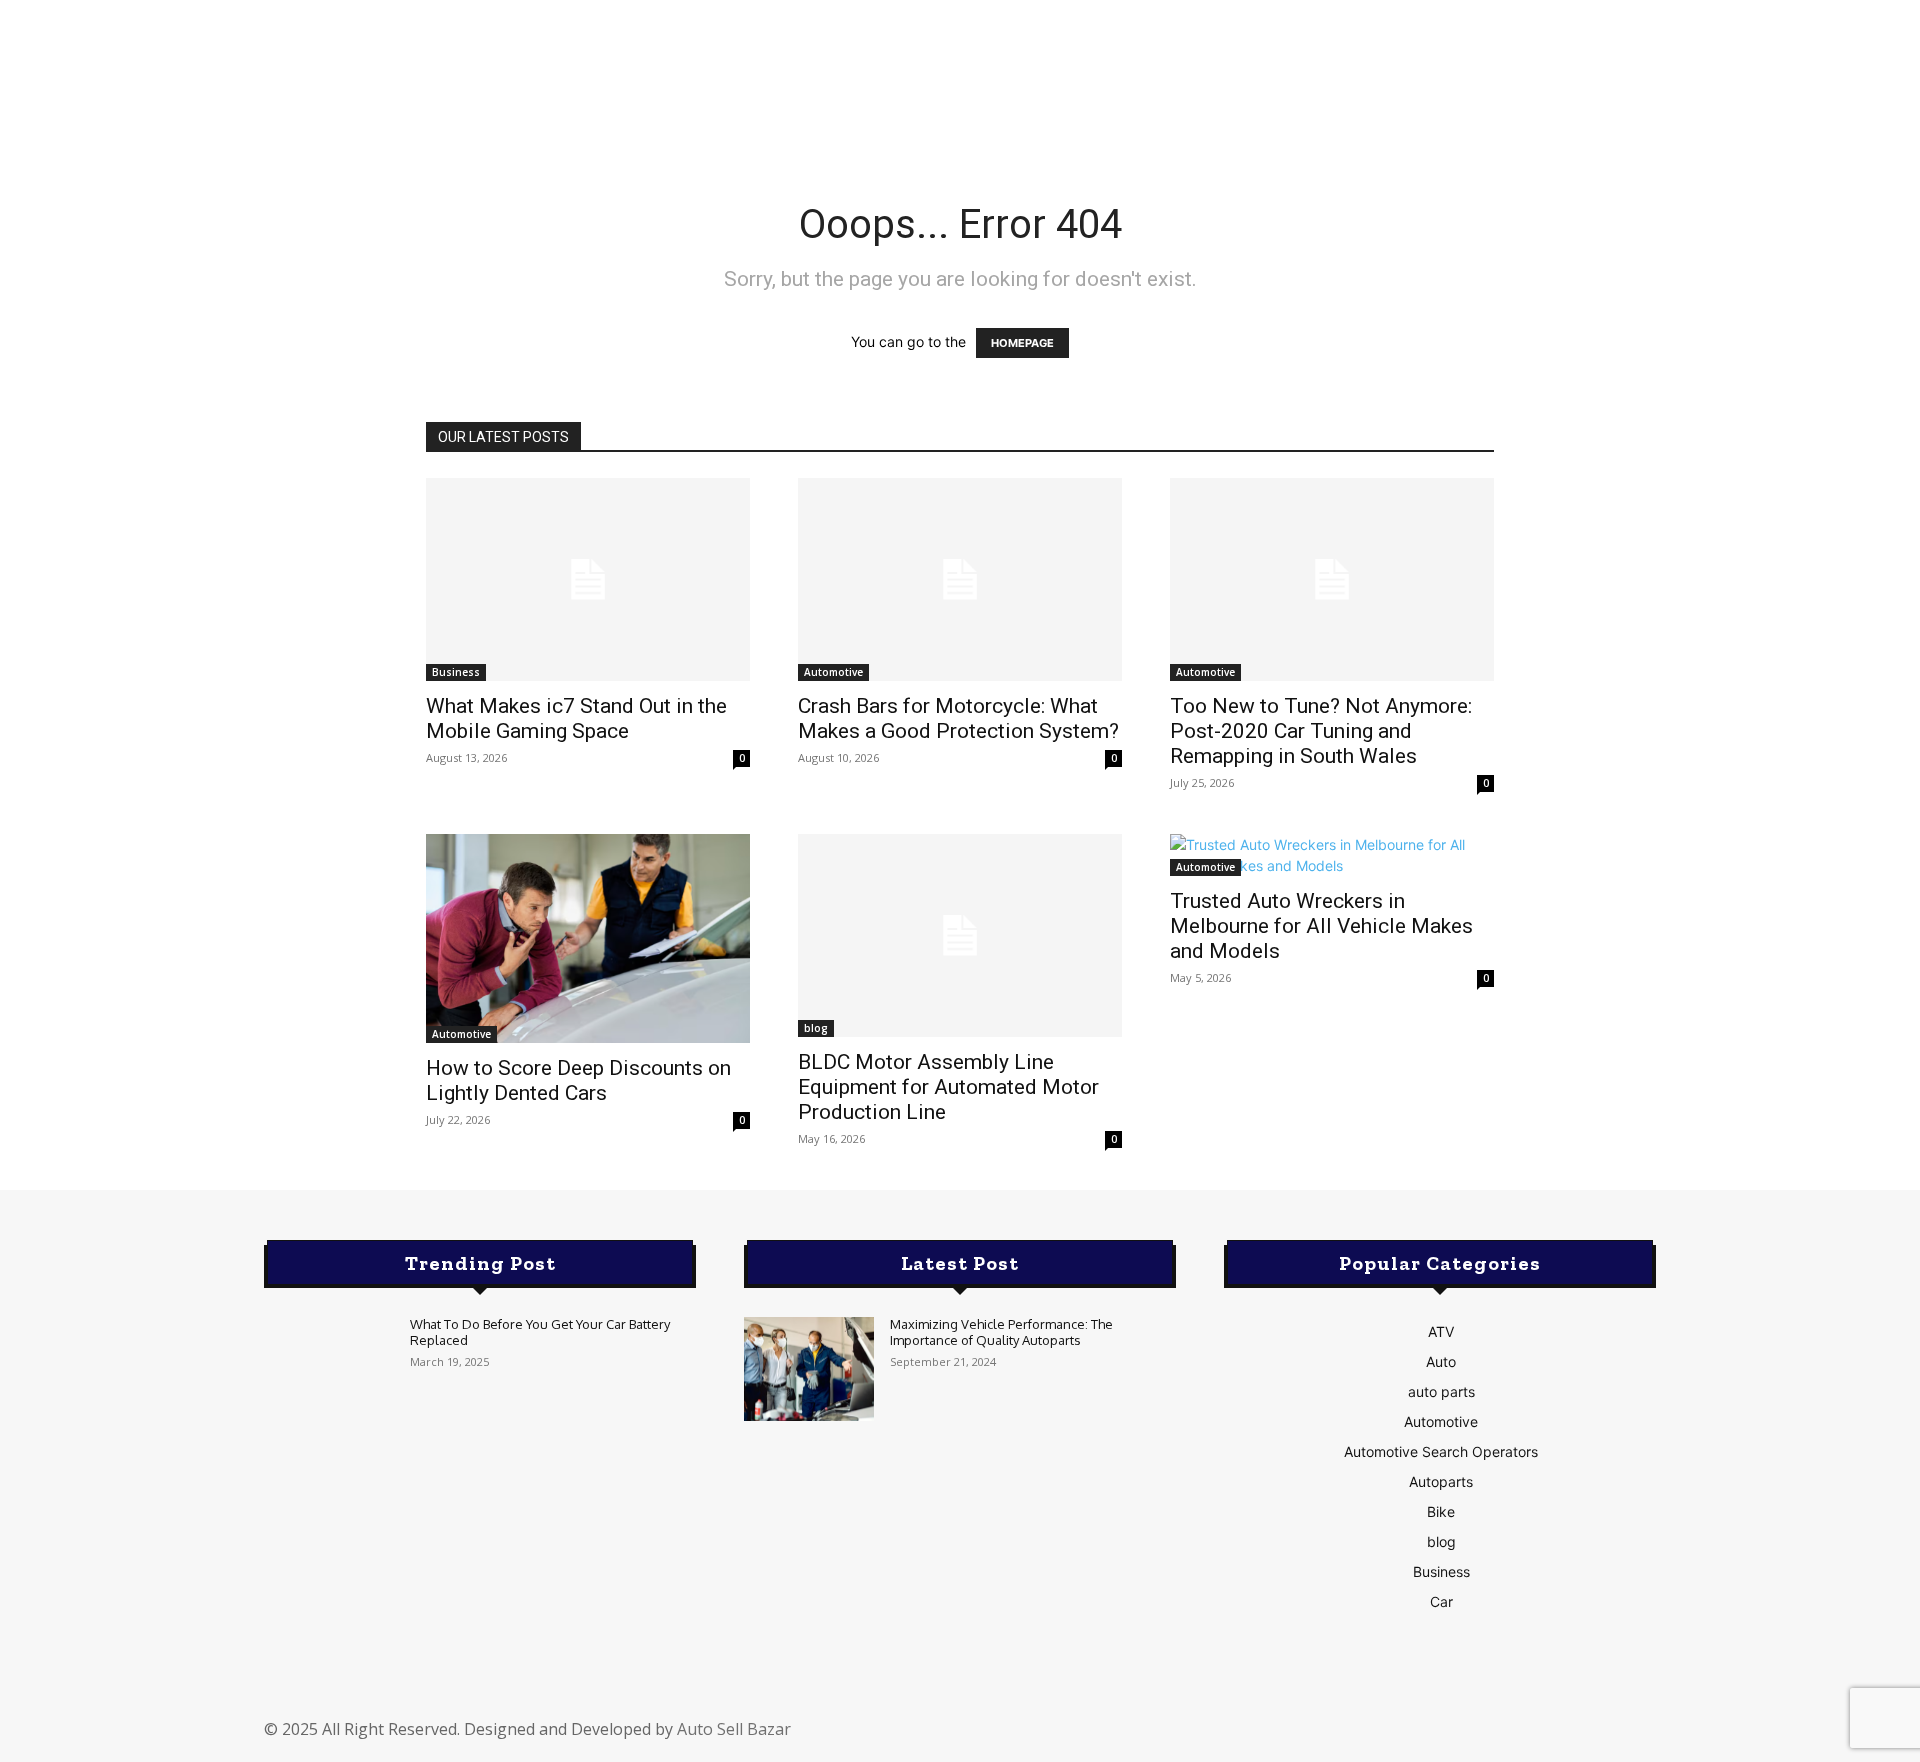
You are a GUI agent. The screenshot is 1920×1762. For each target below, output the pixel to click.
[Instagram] (1345, 1739)
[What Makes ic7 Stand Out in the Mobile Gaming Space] (588, 579)
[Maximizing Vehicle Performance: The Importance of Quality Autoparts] (809, 1369)
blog (816, 1028)
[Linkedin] (1393, 1739)
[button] (1500, 81)
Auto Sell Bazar (734, 1729)
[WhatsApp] (1535, 1739)
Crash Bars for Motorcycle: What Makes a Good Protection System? (958, 718)
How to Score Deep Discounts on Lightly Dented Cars (578, 1080)
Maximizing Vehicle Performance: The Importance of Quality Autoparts (1001, 1332)
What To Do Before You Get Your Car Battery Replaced (540, 1332)
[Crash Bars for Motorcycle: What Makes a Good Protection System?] (960, 579)
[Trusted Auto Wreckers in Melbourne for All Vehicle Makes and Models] (1332, 855)
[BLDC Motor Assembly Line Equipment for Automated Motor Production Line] (960, 935)
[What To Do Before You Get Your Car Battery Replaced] (329, 1369)
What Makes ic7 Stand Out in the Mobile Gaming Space (576, 718)
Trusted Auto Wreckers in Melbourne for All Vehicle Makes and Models (1321, 926)
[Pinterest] (1440, 1739)
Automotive (833, 672)
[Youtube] (1583, 1739)
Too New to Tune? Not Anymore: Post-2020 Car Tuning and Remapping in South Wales (1321, 731)
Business (456, 672)
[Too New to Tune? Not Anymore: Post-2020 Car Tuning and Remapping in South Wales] (1332, 579)
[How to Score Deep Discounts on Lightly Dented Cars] (588, 938)
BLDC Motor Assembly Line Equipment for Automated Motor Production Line (948, 1087)
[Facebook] (1298, 1739)
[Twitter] (1488, 1739)
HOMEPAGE (1022, 343)
